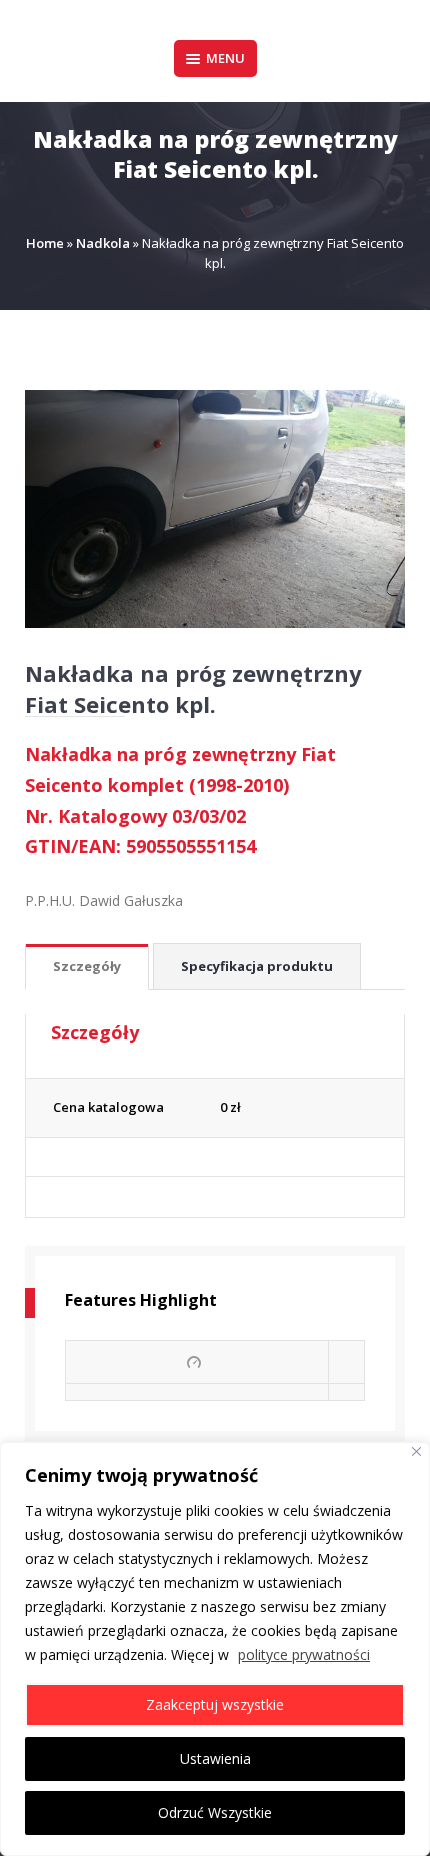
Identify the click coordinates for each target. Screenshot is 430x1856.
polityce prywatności (304, 1654)
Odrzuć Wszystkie (215, 1812)
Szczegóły (87, 966)
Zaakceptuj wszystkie (215, 1704)
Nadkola (103, 243)
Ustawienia (215, 1758)
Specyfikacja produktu (257, 966)
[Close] (416, 1451)
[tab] (87, 967)
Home (45, 243)
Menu (225, 58)
